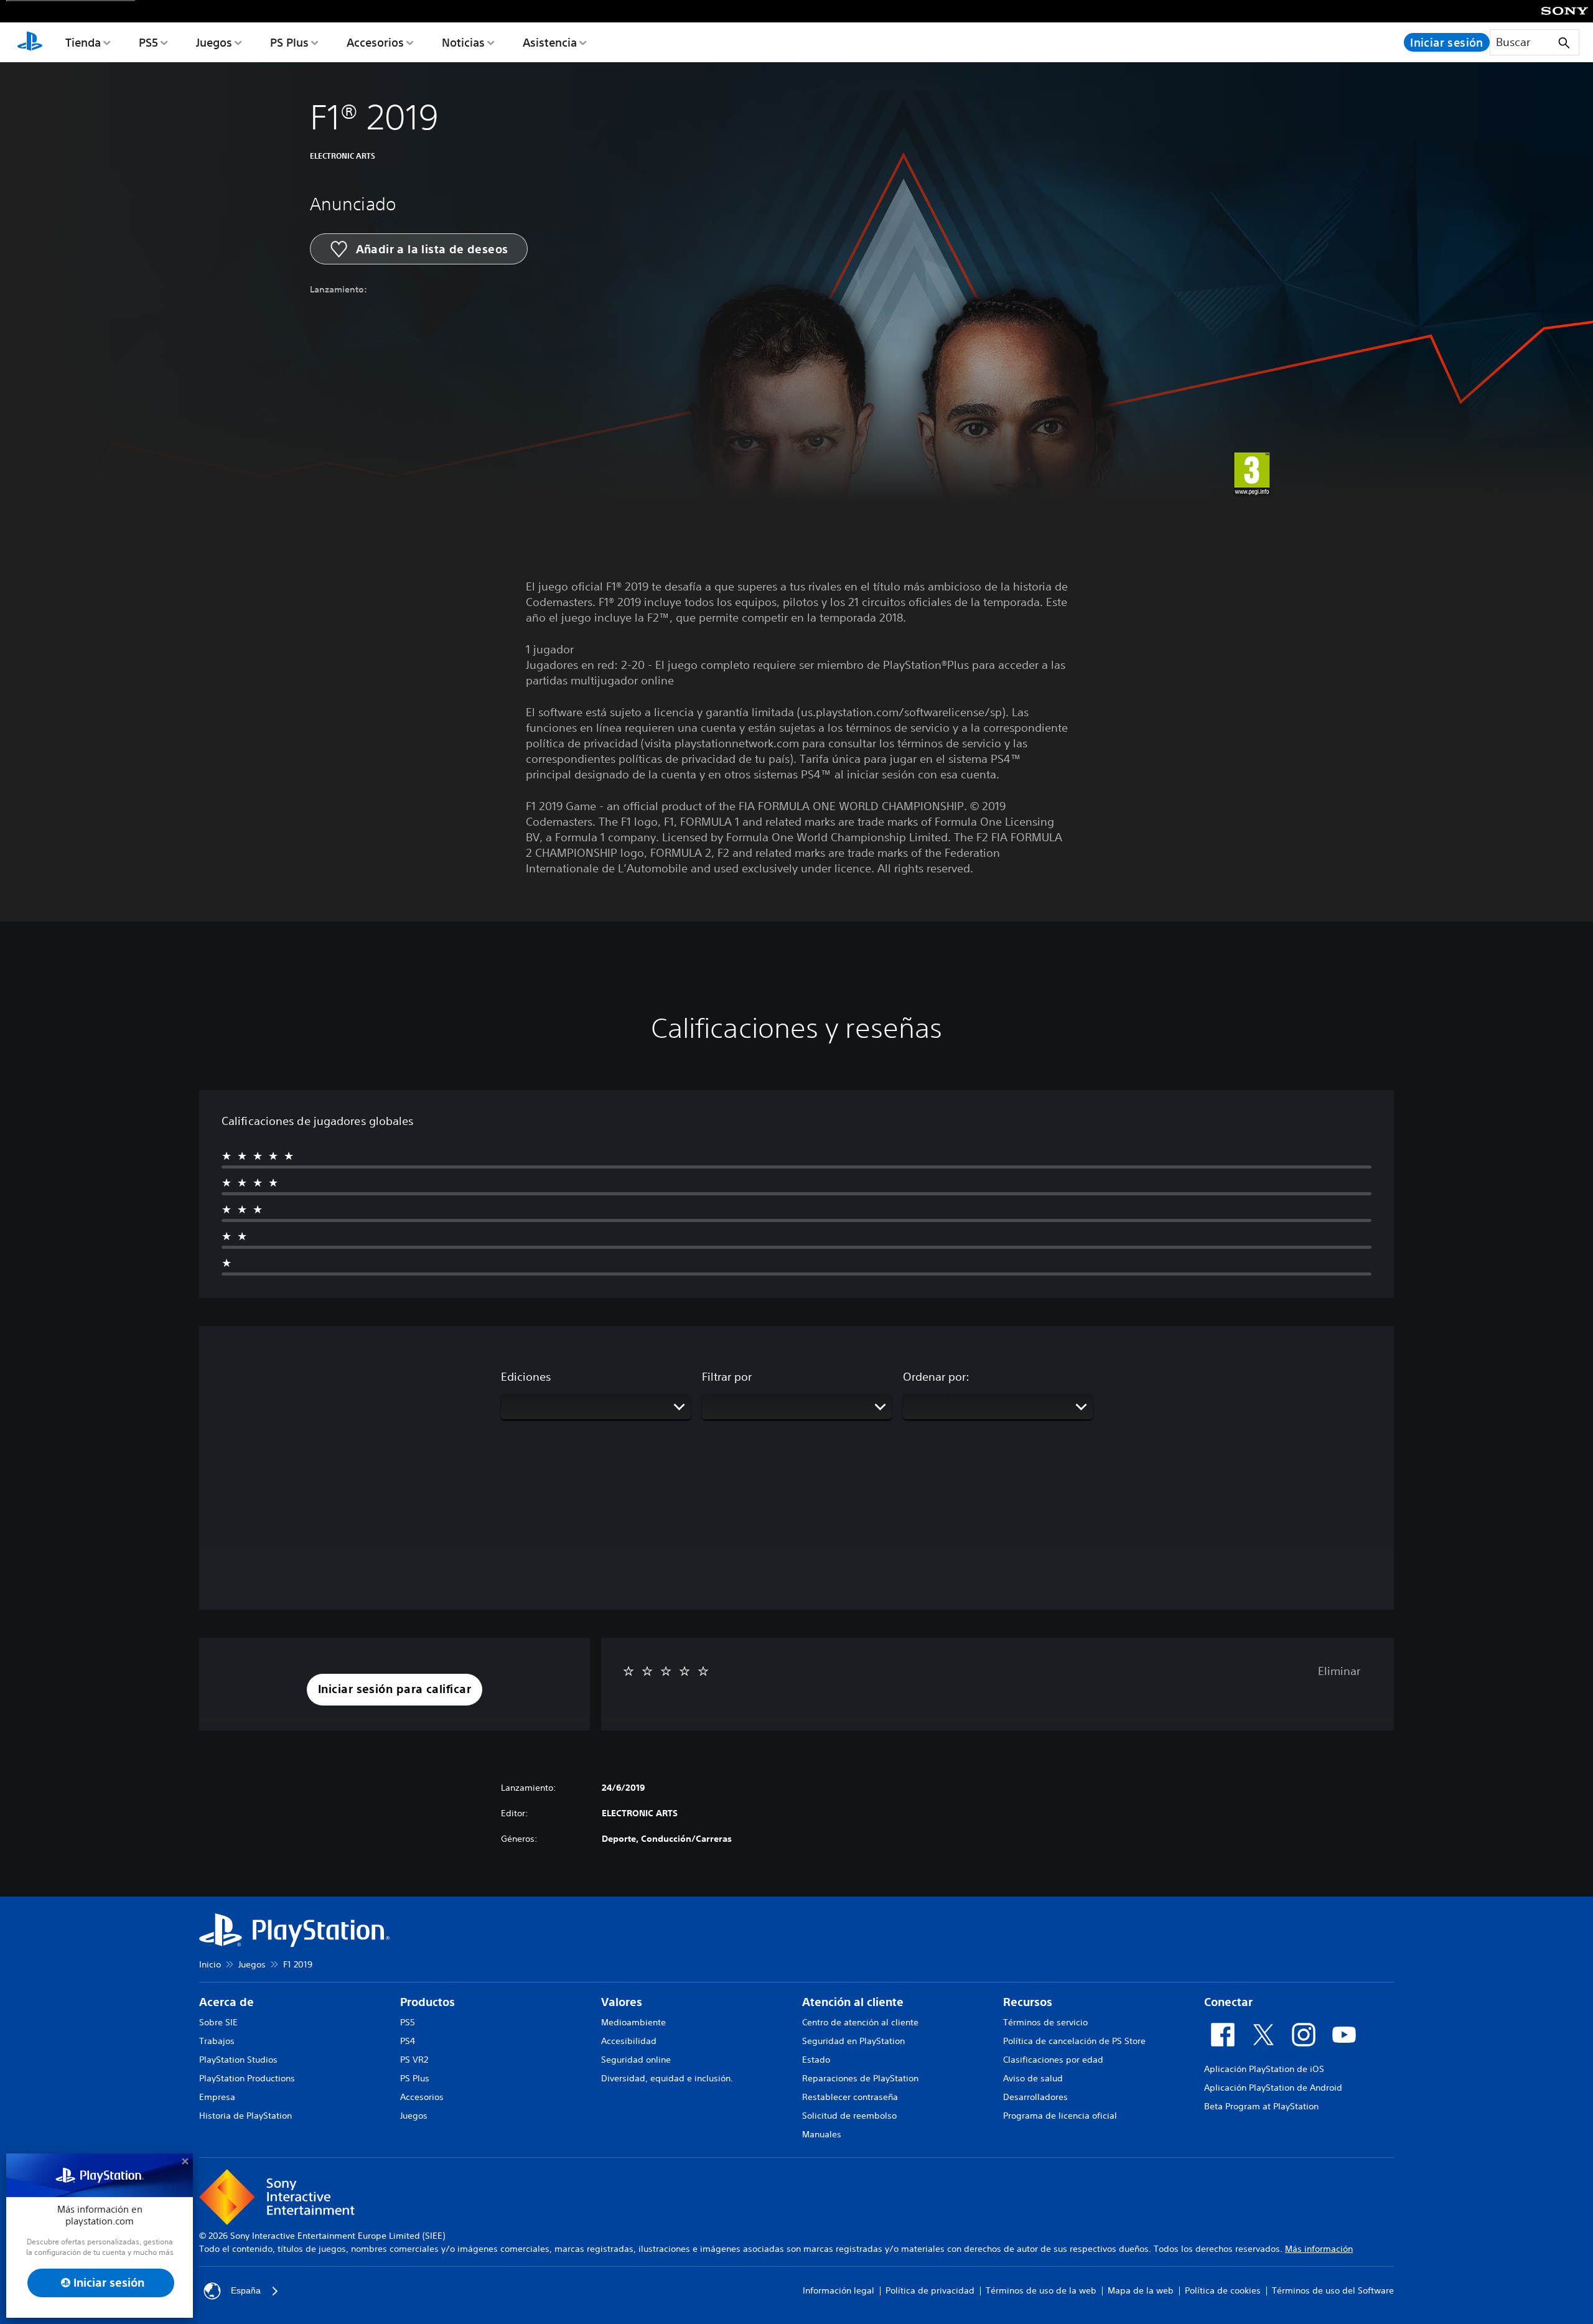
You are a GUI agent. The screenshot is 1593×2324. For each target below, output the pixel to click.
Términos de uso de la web (1041, 2290)
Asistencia (550, 42)
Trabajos (217, 2041)
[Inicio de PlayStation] (30, 42)
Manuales (822, 2134)
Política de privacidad (930, 2290)
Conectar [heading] (1228, 2002)
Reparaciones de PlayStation (860, 2078)
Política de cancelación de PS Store (1074, 2041)
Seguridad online (636, 2060)
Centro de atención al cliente (860, 2022)
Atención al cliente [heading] (853, 2002)
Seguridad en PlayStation (853, 2041)
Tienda (83, 42)
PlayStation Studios (238, 2060)
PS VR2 (414, 2060)
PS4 (408, 2041)
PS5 (148, 42)
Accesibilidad (629, 2041)
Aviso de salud (1033, 2078)
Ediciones (526, 1376)
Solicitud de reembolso (849, 2116)
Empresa (217, 2097)
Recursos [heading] (1028, 2002)
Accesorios (375, 42)
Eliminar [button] (1339, 1671)
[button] (395, 1690)
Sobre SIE (218, 2022)
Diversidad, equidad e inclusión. (667, 2078)
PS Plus (289, 42)
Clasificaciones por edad (1053, 2060)
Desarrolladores (1035, 2097)
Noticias (463, 42)
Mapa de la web (1141, 2290)
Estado (816, 2060)
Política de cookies (1223, 2290)
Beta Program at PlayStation (1261, 2106)
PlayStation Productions (247, 2078)
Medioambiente (633, 2022)
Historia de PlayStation (245, 2116)
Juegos (214, 42)
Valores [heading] (622, 2002)
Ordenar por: (936, 1376)
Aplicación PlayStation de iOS (1264, 2069)
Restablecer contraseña (850, 2097)
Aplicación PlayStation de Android (1273, 2088)
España (246, 2290)
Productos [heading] (427, 2002)
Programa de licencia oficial (1060, 2116)
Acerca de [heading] (227, 2002)
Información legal (839, 2290)
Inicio (210, 1964)
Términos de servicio (1045, 2022)
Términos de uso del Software (1333, 2290)
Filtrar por (727, 1376)
